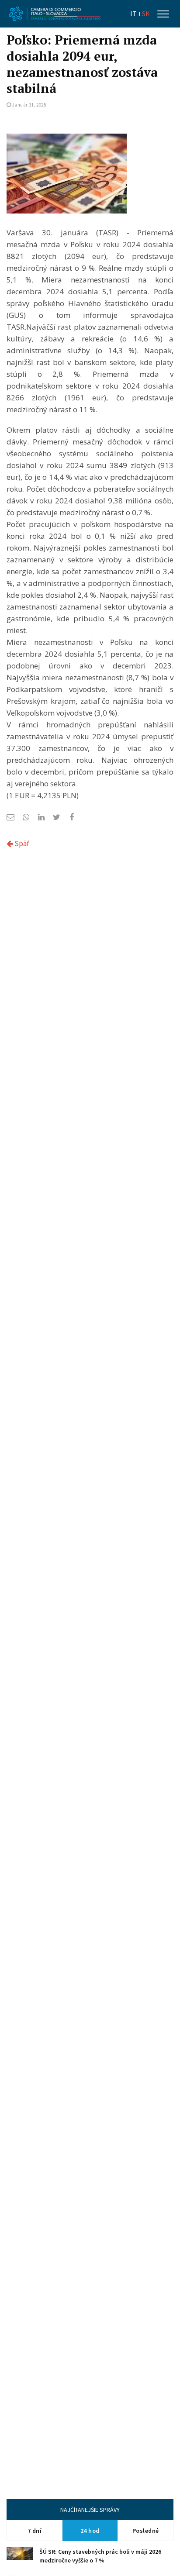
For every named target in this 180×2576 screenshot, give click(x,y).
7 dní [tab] (35, 2531)
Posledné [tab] (146, 2531)
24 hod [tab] (90, 2531)
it (133, 14)
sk (146, 14)
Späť (21, 844)
